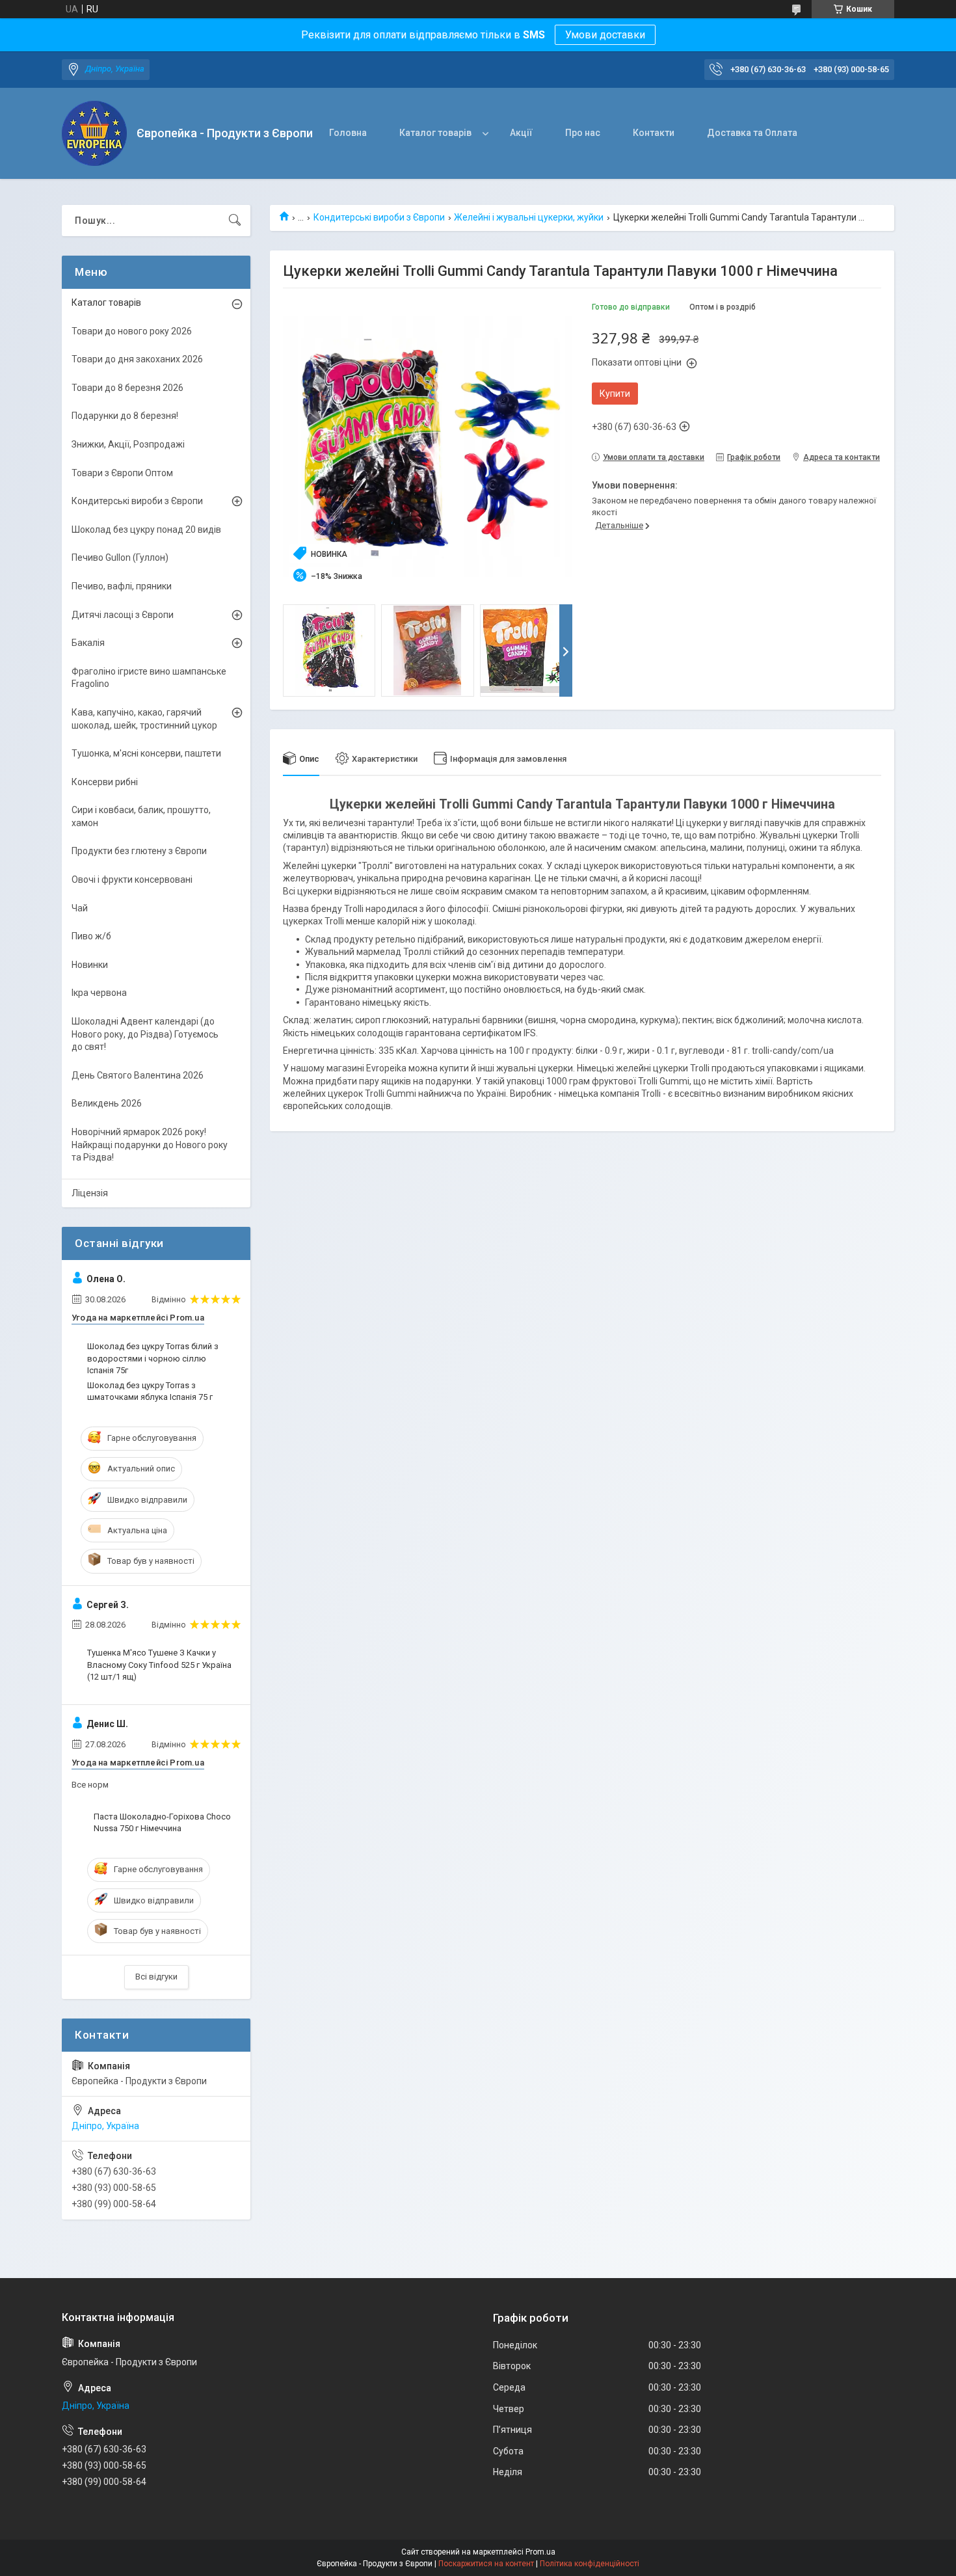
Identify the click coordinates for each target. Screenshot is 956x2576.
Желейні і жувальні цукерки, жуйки (529, 217)
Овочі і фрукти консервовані (132, 879)
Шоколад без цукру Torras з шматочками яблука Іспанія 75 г (150, 1391)
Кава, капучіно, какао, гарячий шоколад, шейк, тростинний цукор (144, 719)
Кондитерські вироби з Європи (379, 217)
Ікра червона (99, 993)
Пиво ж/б (91, 936)
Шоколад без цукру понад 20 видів (146, 530)
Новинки (90, 965)
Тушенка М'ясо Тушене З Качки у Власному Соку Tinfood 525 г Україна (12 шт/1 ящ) (159, 1664)
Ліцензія (90, 1193)
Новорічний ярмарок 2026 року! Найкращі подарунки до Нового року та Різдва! (150, 1145)
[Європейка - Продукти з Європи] (94, 133)
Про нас (583, 133)
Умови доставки (605, 35)
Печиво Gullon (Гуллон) (120, 557)
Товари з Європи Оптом (122, 473)
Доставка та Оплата (752, 133)
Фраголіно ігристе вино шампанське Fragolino (149, 678)
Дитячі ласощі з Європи (123, 615)
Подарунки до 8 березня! (125, 416)
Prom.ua (540, 2552)
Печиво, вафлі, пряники (122, 586)
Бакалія (88, 643)
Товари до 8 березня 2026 (127, 388)
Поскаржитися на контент (486, 2564)
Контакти (654, 133)
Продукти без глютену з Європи (139, 851)
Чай (80, 908)
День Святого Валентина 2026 (138, 1075)
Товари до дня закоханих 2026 (137, 359)
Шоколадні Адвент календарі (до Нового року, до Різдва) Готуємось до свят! (145, 1034)
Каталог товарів (435, 133)
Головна (348, 133)
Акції (521, 133)
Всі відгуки (156, 1977)
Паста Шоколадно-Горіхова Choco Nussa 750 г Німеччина (162, 1822)
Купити (615, 394)
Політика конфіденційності (590, 2564)
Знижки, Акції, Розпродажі (128, 444)
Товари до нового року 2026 (132, 331)
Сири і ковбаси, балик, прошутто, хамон (141, 816)
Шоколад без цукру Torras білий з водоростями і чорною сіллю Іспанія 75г (153, 1358)
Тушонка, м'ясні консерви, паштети (146, 753)
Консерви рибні (105, 782)
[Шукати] (235, 221)
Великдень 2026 (107, 1103)
